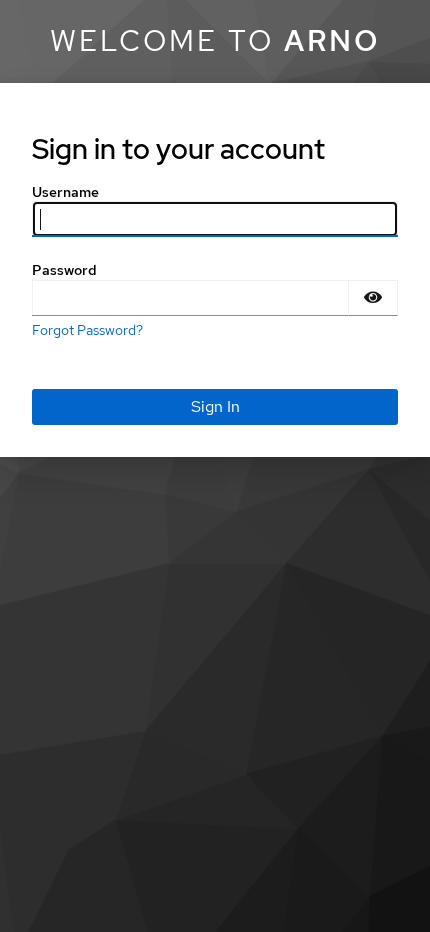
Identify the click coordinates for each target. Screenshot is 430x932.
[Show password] (373, 298)
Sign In (215, 406)
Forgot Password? (87, 330)
